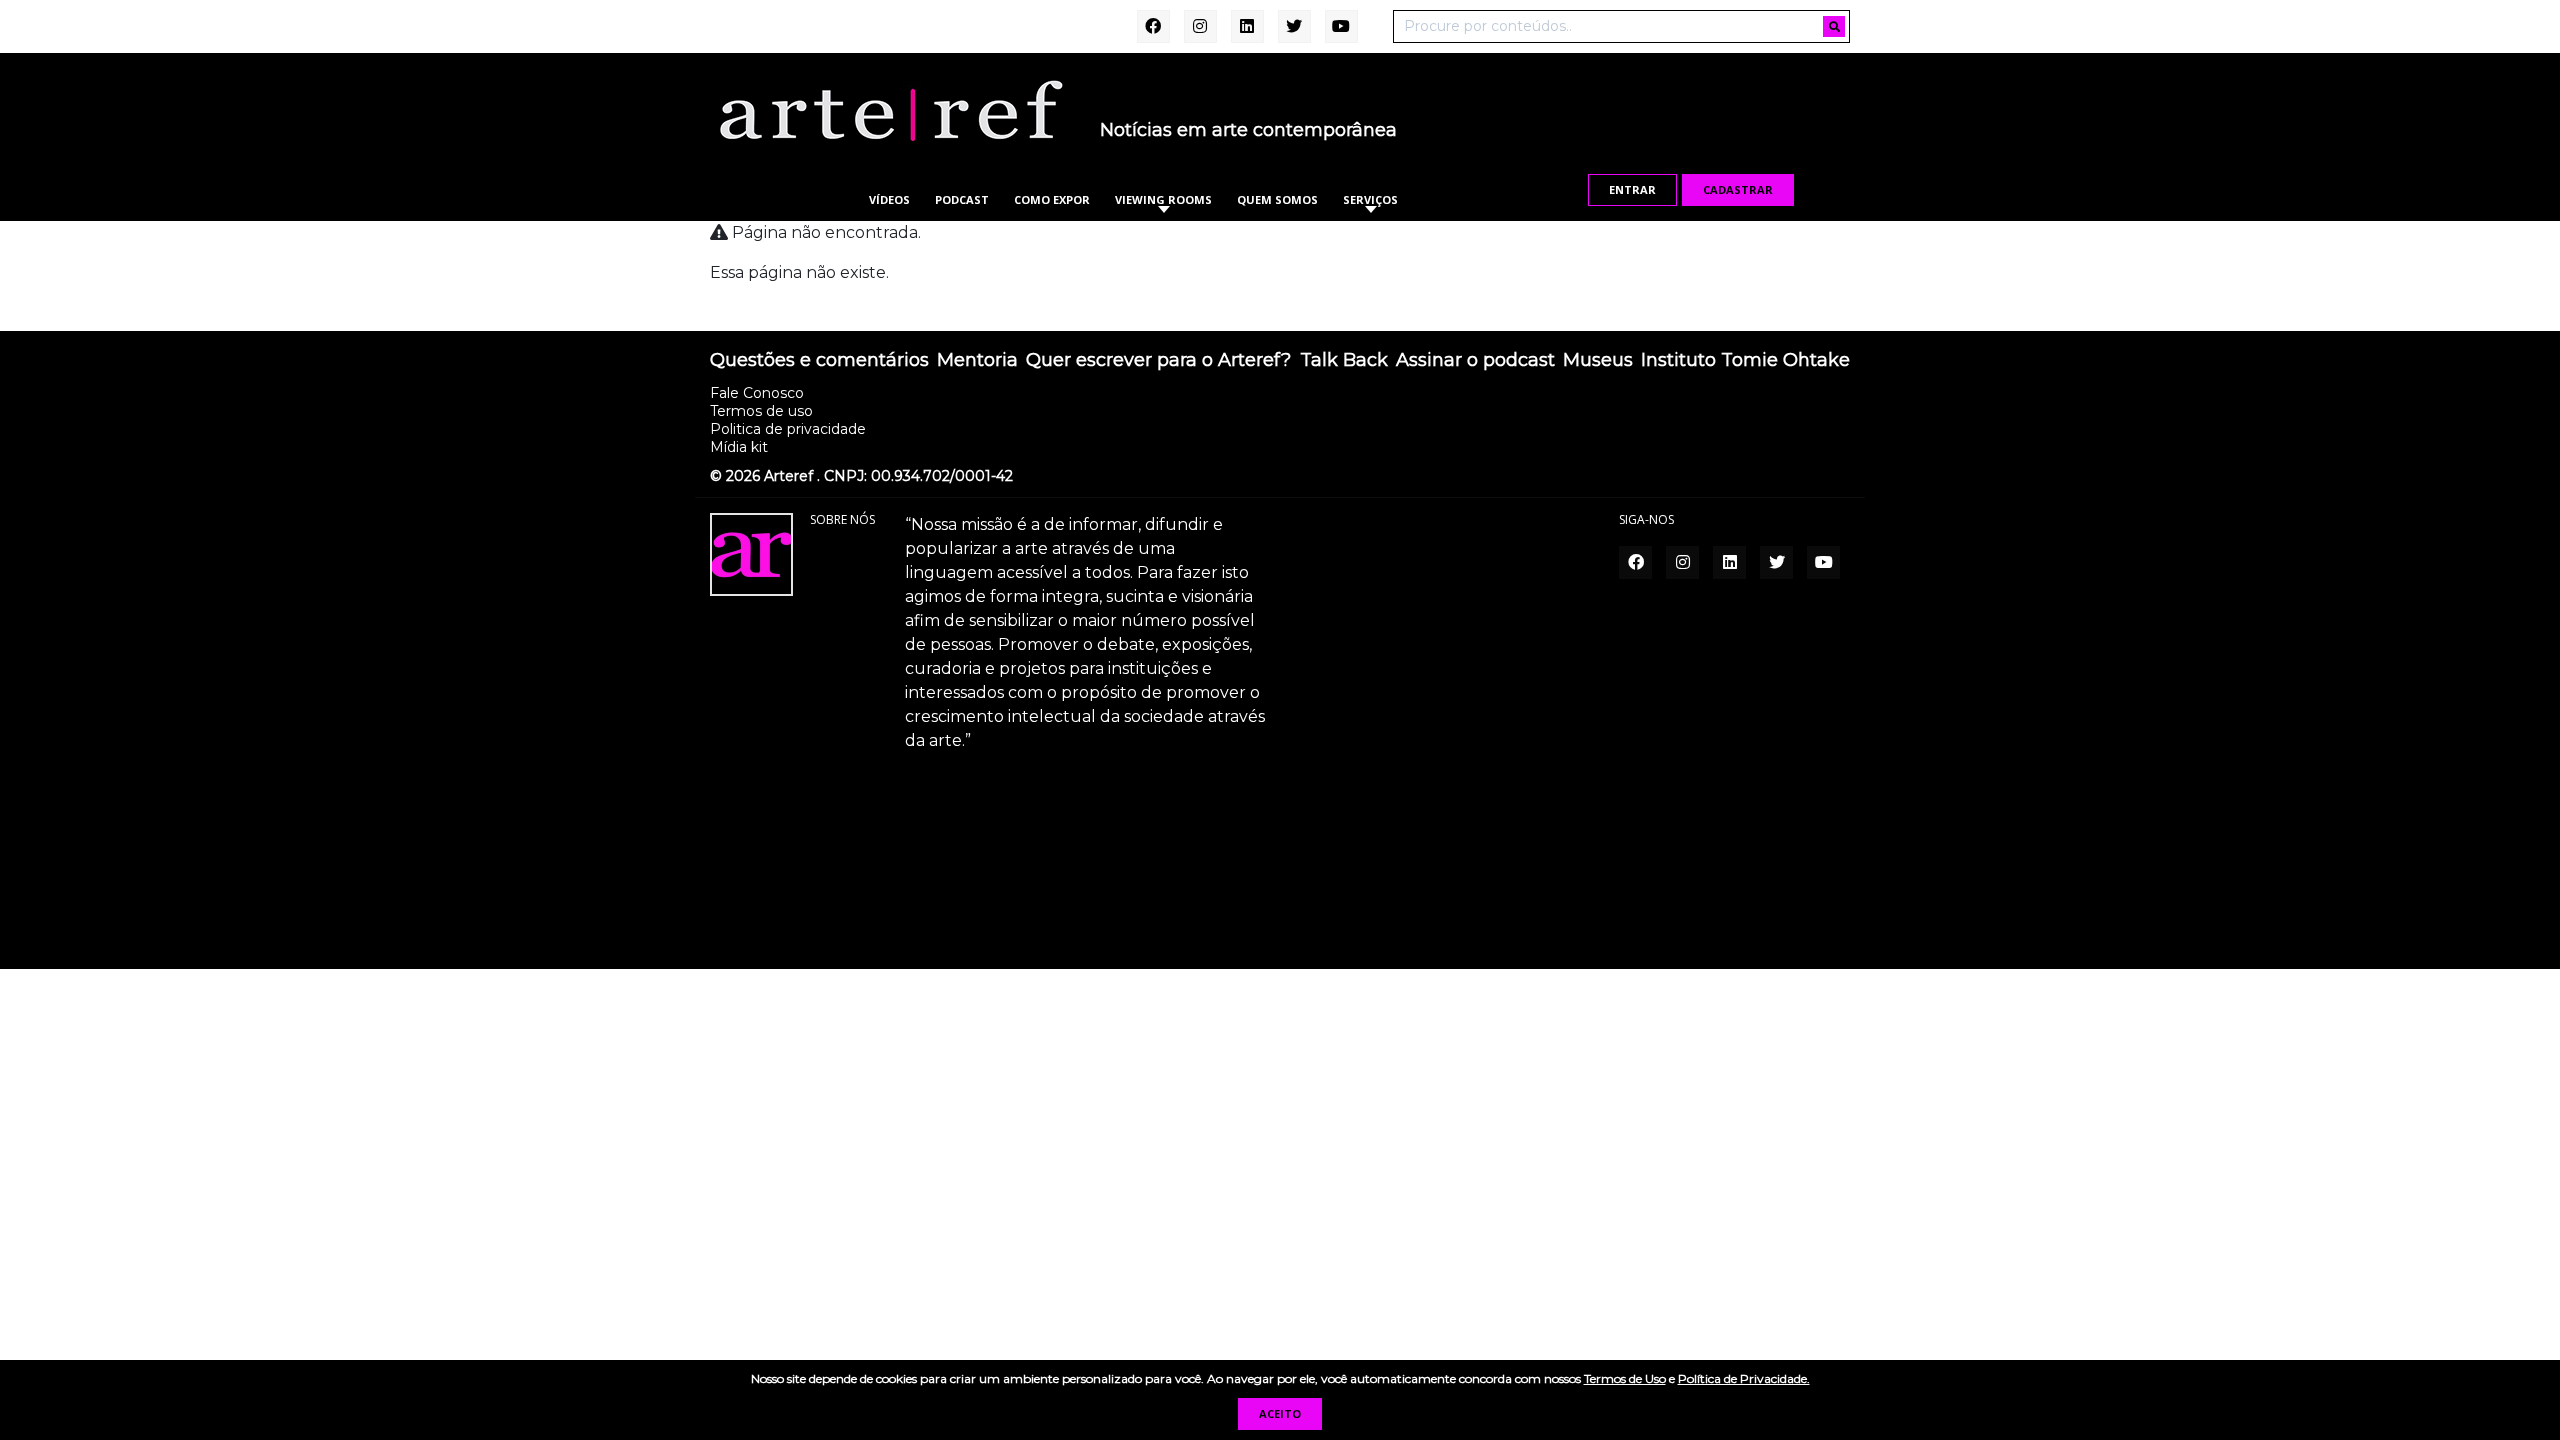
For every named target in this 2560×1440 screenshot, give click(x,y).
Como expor (1052, 199)
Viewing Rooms (1163, 199)
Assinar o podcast (1475, 361)
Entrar (1632, 189)
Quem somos (1277, 199)
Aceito (1280, 1413)
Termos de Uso (1625, 1378)
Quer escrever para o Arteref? (1158, 361)
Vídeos (889, 199)
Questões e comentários (819, 361)
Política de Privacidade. (1744, 1378)
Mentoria (977, 361)
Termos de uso (761, 411)
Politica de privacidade (788, 429)
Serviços (1370, 199)
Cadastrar (1738, 189)
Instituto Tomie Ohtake (1745, 361)
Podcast (962, 199)
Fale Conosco (757, 393)
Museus (1598, 361)
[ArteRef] (890, 110)
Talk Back (1344, 361)
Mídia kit (739, 447)
